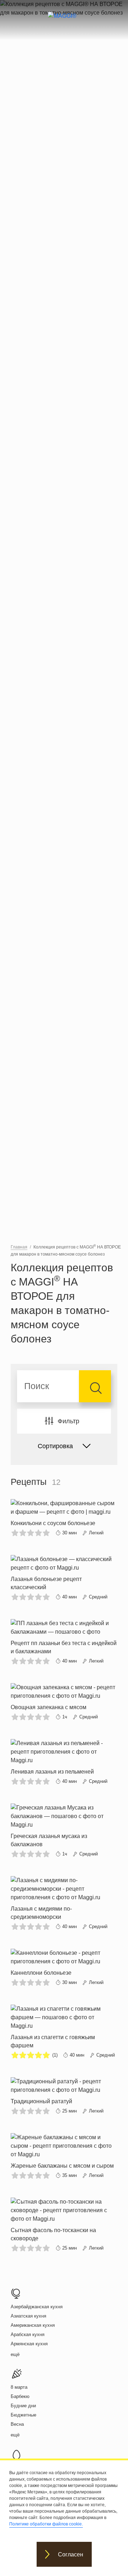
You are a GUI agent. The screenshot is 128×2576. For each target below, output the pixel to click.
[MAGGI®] (64, 22)
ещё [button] (15, 2354)
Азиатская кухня (28, 2316)
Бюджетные (23, 2415)
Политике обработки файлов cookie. (46, 2524)
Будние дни (23, 2406)
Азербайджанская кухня (37, 2307)
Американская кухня (33, 2325)
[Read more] (64, 1518)
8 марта (19, 2387)
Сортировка (55, 1446)
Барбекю (20, 2396)
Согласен (71, 2554)
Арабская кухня (28, 2334)
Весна (17, 2424)
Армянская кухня (29, 2344)
